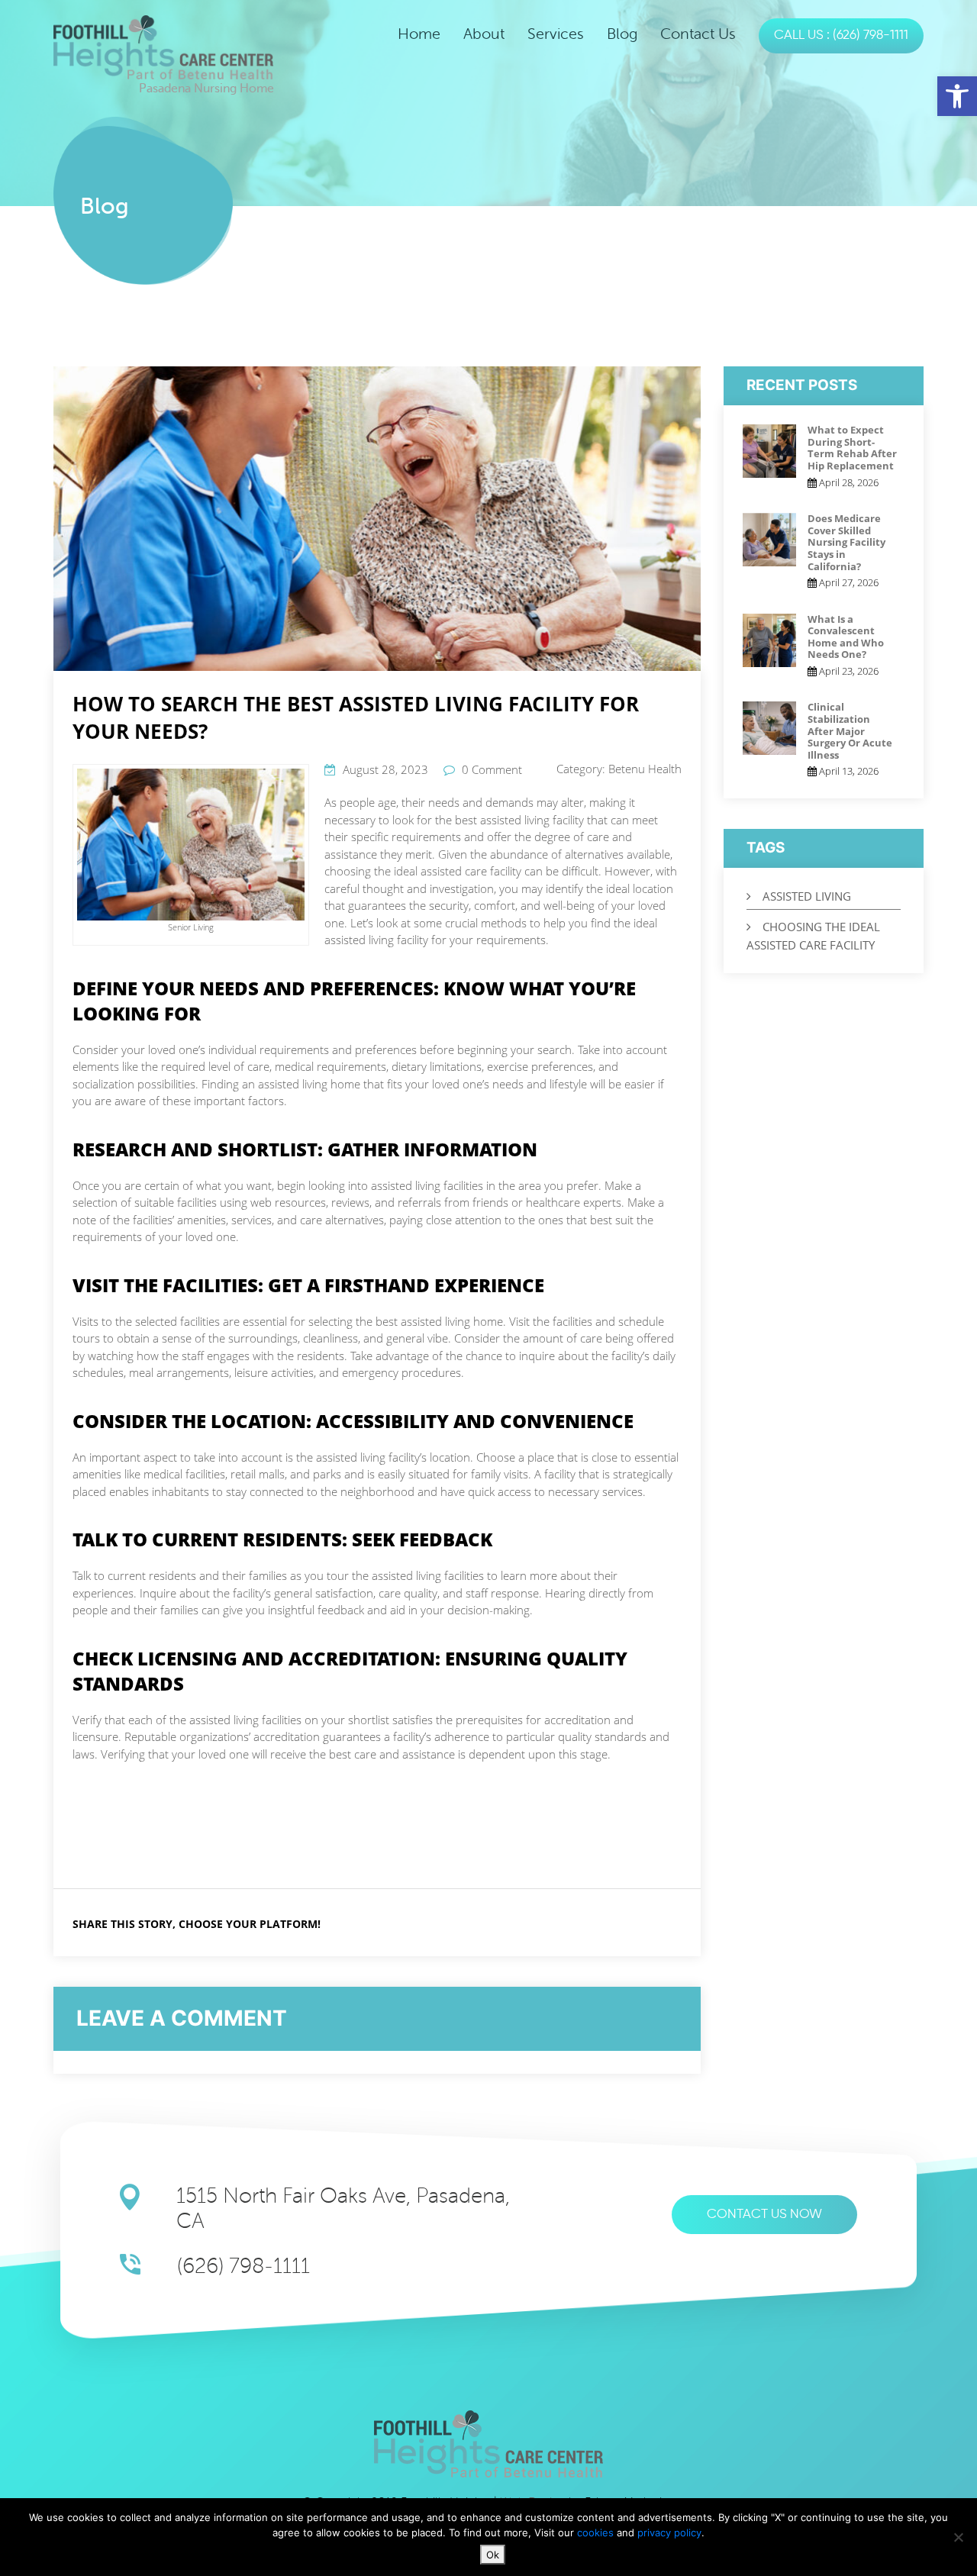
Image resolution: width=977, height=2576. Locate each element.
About (484, 34)
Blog (622, 34)
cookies (597, 2532)
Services (556, 34)
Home (419, 34)
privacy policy (669, 2532)
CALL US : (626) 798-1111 (841, 35)
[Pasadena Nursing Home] (163, 47)
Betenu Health (645, 769)
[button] (957, 96)
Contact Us (698, 34)
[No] (958, 2537)
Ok (493, 2555)
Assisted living (807, 896)
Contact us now (764, 2215)
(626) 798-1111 (243, 2266)
